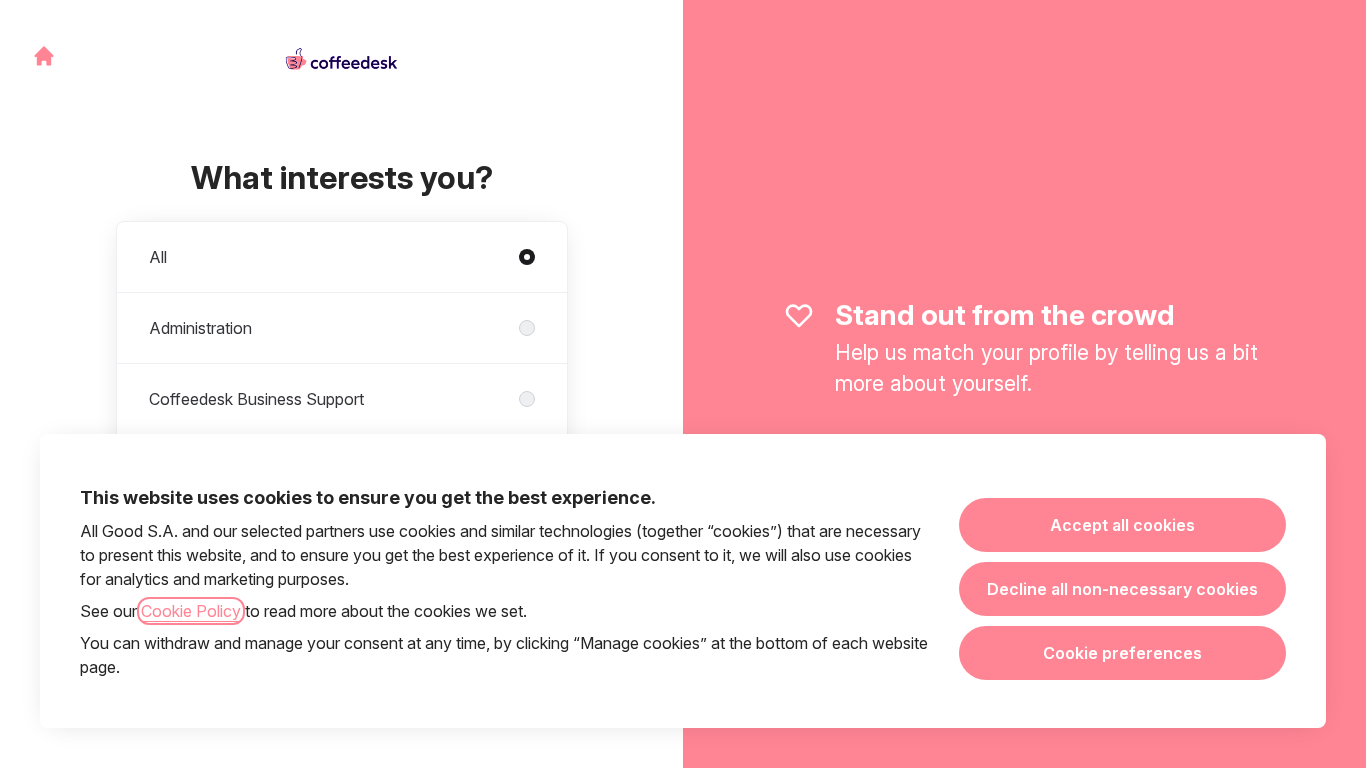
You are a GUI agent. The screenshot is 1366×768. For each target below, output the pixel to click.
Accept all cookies (1122, 525)
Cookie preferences (1122, 653)
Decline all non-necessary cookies (1122, 589)
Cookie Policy (191, 611)
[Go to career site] (44, 56)
